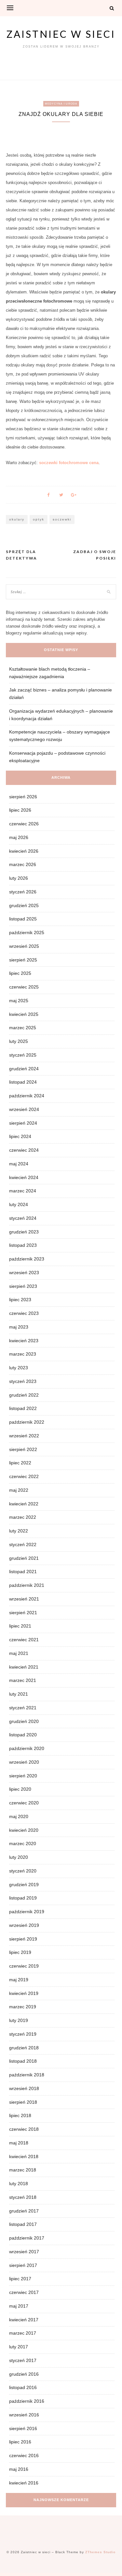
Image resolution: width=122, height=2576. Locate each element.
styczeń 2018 (23, 2197)
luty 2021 (19, 1694)
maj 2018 (19, 2143)
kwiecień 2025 (24, 1014)
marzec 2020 (23, 1843)
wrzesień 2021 (24, 1599)
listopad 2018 (23, 2061)
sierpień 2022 (23, 1449)
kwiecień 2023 (24, 1341)
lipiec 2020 (20, 1789)
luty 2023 (19, 1368)
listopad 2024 (23, 1082)
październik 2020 (27, 1748)
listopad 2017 (23, 2224)
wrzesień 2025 (24, 946)
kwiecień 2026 (24, 851)
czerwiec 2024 (24, 1150)
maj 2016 (19, 2469)
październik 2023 (27, 1259)
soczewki (62, 519)
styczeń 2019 (23, 2034)
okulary (17, 519)
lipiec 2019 (20, 1952)
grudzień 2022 (24, 1395)
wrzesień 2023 (24, 1273)
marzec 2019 (23, 2007)
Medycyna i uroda (61, 104)
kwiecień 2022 (24, 1504)
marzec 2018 (23, 2170)
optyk (39, 519)
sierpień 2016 (23, 2428)
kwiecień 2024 (24, 1177)
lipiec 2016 (20, 2442)
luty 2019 (19, 2020)
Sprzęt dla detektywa (21, 555)
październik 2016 (27, 2401)
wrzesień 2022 (24, 1436)
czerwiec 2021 (24, 1640)
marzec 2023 (23, 1354)
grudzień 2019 (24, 1885)
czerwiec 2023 (24, 1313)
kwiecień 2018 (24, 2156)
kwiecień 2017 (24, 2320)
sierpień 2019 (23, 1939)
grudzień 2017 (24, 2211)
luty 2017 (19, 2347)
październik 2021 (27, 1585)
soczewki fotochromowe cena (69, 463)
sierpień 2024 (23, 1123)
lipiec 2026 (20, 810)
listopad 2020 (23, 1735)
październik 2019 (27, 1912)
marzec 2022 (23, 1517)
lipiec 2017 (20, 2279)
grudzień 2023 (24, 1232)
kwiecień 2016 (24, 2483)
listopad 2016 (23, 2387)
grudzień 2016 (24, 2374)
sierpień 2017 (23, 2265)
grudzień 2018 (24, 2048)
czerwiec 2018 (24, 2129)
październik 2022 (27, 1422)
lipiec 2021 (20, 1626)
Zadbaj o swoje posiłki (95, 555)
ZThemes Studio (100, 2552)
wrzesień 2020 (24, 1762)
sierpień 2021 (23, 1613)
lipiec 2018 (20, 2115)
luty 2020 (19, 1857)
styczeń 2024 (23, 1218)
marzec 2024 (23, 1191)
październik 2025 (27, 932)
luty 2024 (19, 1204)
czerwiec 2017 (24, 2292)
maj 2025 (19, 1001)
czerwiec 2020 (24, 1803)
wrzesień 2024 (24, 1109)
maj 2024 (19, 1164)
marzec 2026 (23, 864)
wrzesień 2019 (24, 1925)
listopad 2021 (23, 1572)
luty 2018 (19, 2184)
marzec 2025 (23, 1028)
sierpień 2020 (23, 1776)
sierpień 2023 (23, 1286)
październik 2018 (27, 2075)
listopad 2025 (23, 919)
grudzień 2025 (24, 905)
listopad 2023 (23, 1245)
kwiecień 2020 (24, 1830)
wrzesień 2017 (24, 2252)
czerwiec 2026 (24, 824)
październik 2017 (27, 2238)
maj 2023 (19, 1327)
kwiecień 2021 (24, 1667)
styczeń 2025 (23, 1055)
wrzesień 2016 (24, 2415)
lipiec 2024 (20, 1136)
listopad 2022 (23, 1408)
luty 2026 (19, 878)
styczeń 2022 (23, 1544)
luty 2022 (19, 1531)
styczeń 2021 (23, 1708)
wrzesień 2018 (24, 2088)
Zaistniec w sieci (61, 34)
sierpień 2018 (23, 2102)
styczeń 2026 (23, 892)
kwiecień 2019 (24, 1993)
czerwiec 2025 (24, 987)
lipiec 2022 (20, 1463)
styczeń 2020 (23, 1871)
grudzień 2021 (24, 1558)
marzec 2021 (23, 1680)
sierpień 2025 (23, 960)
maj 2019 (19, 1980)
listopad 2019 (23, 1898)
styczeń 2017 (23, 2360)
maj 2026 (19, 837)
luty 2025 (19, 1041)
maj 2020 (19, 1816)
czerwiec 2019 (24, 1966)
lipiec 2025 (20, 973)
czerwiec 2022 (24, 1476)
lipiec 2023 (20, 1300)
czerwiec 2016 (24, 2455)
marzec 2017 (23, 2333)
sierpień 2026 (23, 797)
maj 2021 (19, 1653)
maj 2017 (19, 2306)
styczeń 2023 (23, 1381)
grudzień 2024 (24, 1069)
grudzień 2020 (24, 1721)
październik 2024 (27, 1096)
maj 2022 (19, 1490)
